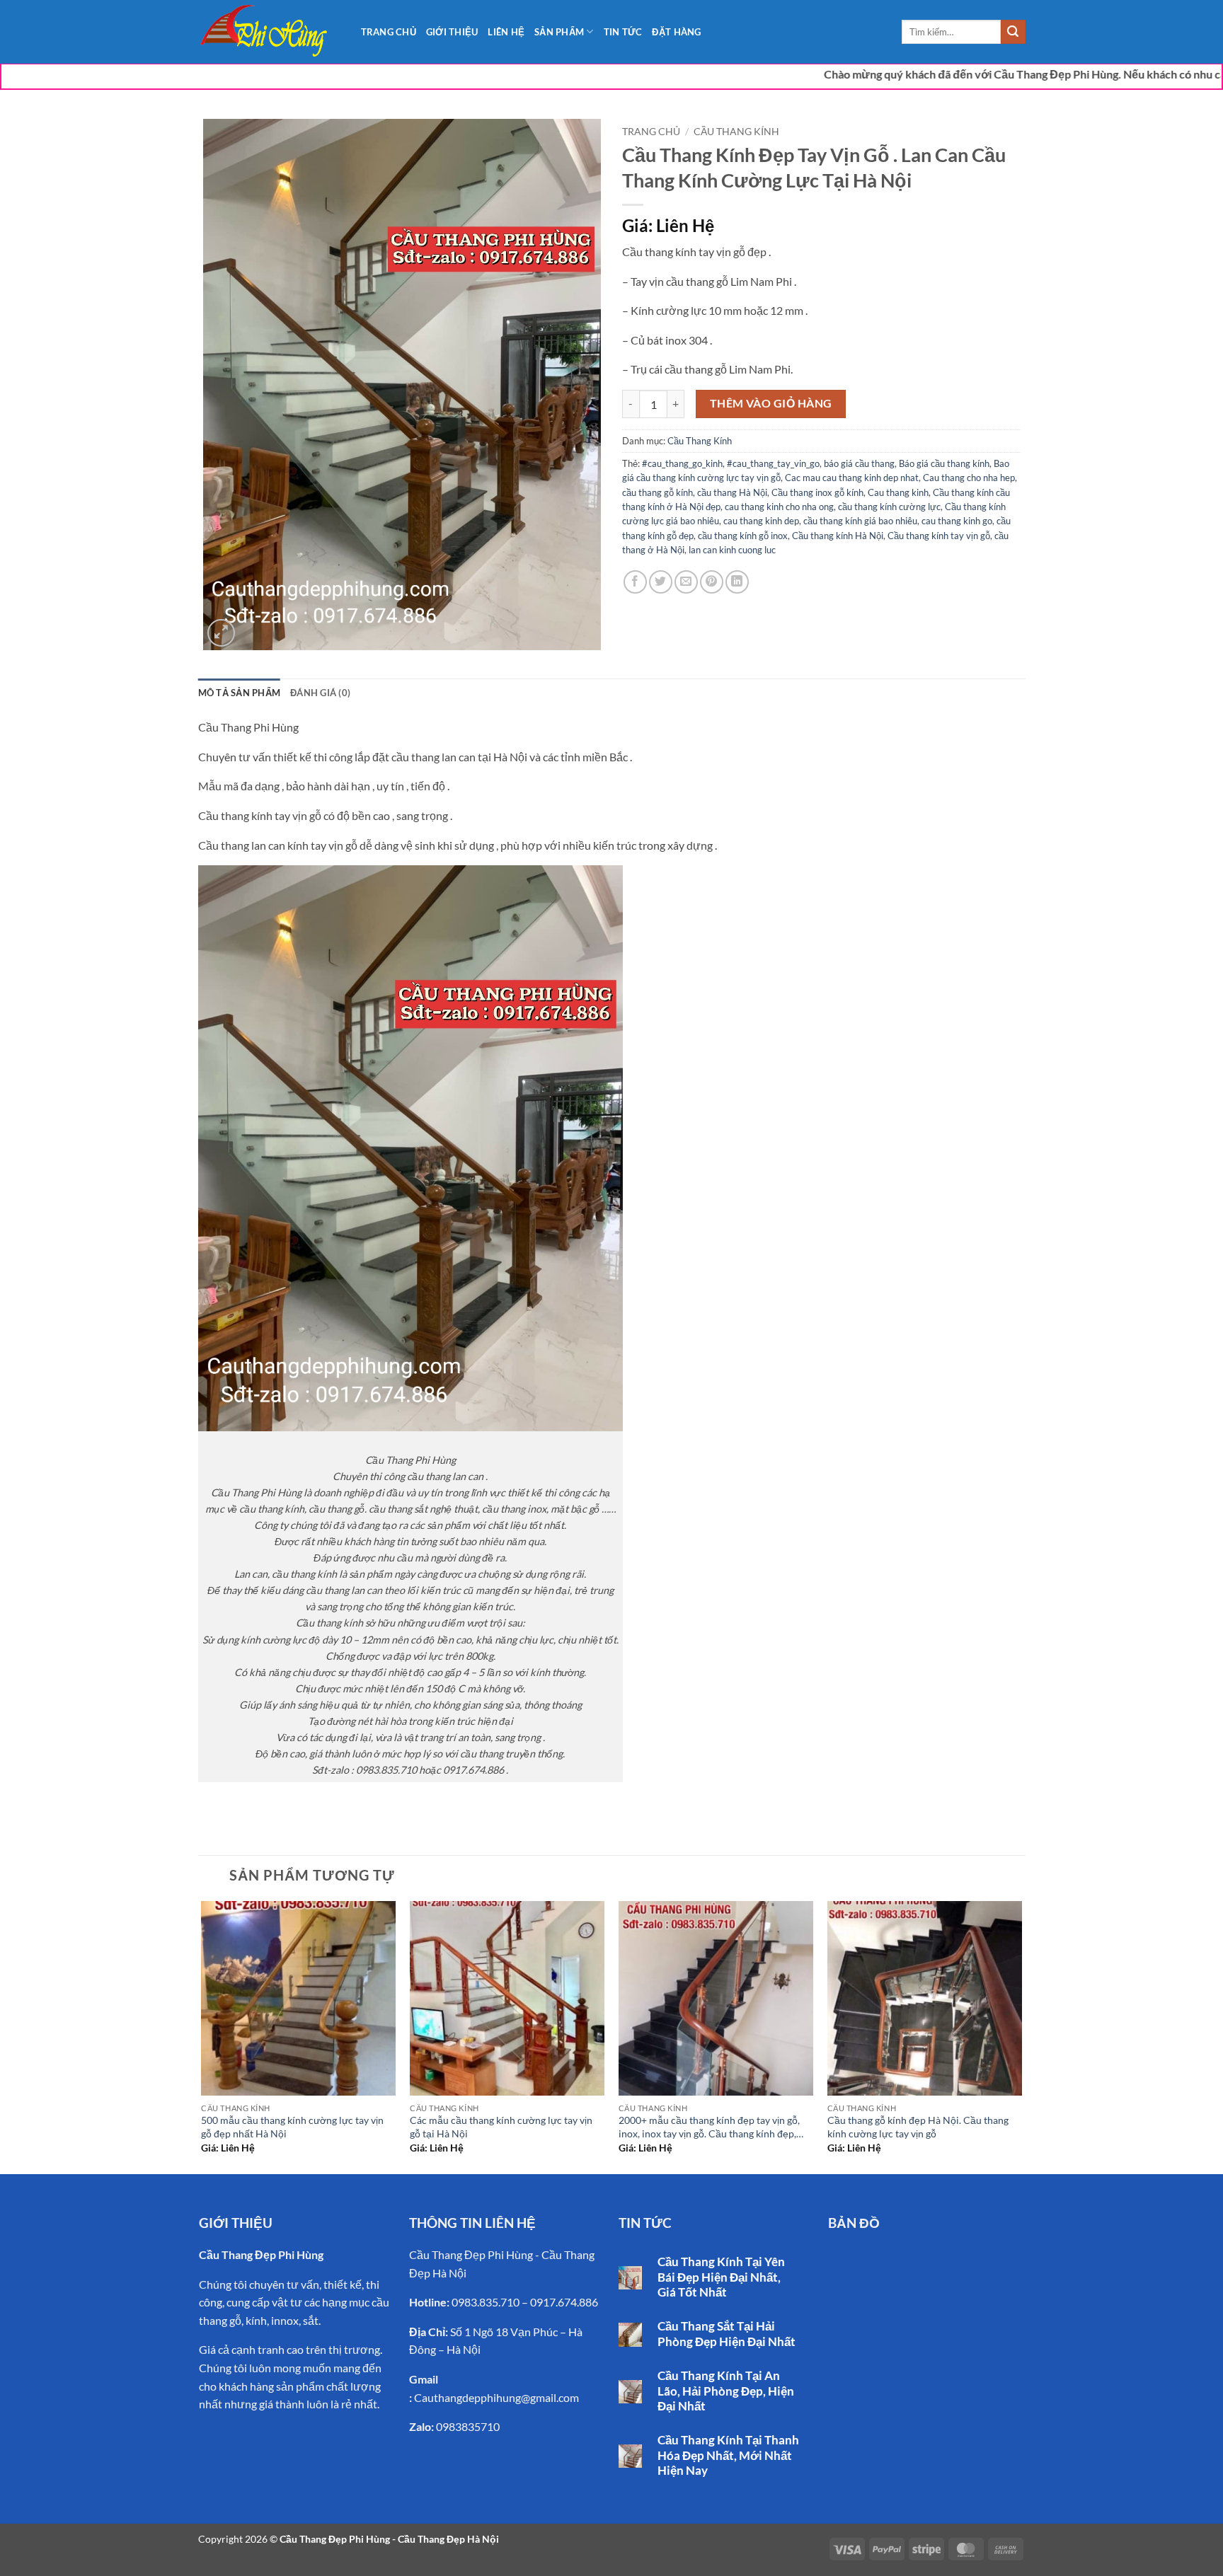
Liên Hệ (506, 32)
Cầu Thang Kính (736, 132)
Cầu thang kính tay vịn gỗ (939, 536)
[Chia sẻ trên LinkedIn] (737, 582)
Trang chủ (651, 132)
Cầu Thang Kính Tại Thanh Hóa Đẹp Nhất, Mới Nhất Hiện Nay (728, 2455)
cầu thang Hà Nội (732, 492)
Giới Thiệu (452, 32)
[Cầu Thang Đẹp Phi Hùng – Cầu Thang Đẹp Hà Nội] (269, 32)
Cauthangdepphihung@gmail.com (496, 2397)
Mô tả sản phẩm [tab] (240, 693)
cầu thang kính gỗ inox (743, 536)
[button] (221, 633)
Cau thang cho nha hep (969, 478)
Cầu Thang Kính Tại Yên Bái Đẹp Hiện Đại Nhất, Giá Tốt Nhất (721, 2277)
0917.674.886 (564, 2302)
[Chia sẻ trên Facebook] (635, 582)
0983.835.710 (486, 2302)
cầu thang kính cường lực (889, 507)
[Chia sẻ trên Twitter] (661, 582)
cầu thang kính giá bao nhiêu (860, 521)
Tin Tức (623, 32)
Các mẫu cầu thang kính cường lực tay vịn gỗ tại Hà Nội (501, 2127)
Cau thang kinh (898, 492)
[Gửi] (1013, 32)
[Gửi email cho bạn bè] (686, 582)
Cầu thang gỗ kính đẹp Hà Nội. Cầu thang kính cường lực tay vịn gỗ (918, 2127)
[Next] (1021, 2036)
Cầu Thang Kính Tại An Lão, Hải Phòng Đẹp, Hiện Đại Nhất (726, 2391)
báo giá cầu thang (859, 463)
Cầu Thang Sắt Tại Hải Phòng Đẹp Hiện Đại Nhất (727, 2334)
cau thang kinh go (957, 521)
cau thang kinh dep (761, 521)
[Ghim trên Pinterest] (712, 582)
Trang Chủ (389, 32)
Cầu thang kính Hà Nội (838, 536)
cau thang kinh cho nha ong (779, 507)
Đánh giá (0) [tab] (320, 693)
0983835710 (468, 2426)
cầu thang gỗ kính (658, 492)
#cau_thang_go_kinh (682, 463)
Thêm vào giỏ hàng (771, 403)
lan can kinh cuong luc (732, 550)
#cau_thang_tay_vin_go (773, 463)
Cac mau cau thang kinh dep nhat (852, 478)
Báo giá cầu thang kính (944, 463)
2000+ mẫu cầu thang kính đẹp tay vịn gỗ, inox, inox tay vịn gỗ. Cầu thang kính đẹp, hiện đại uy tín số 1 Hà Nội (709, 2128)
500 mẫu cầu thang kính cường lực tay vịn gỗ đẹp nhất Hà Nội (292, 2127)
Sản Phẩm (559, 32)
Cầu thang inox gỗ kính (817, 492)
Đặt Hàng (676, 32)
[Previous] (202, 2036)
